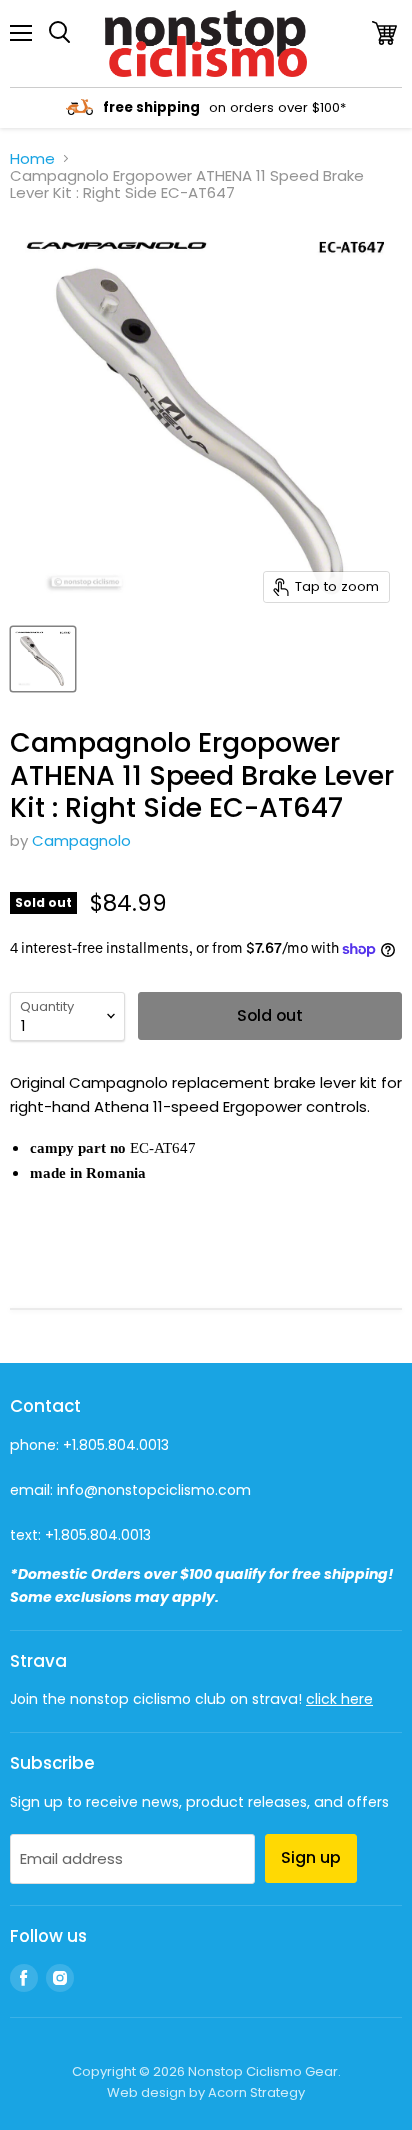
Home (32, 158)
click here (339, 1699)
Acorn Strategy (256, 2092)
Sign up (311, 1857)
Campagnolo (81, 840)
